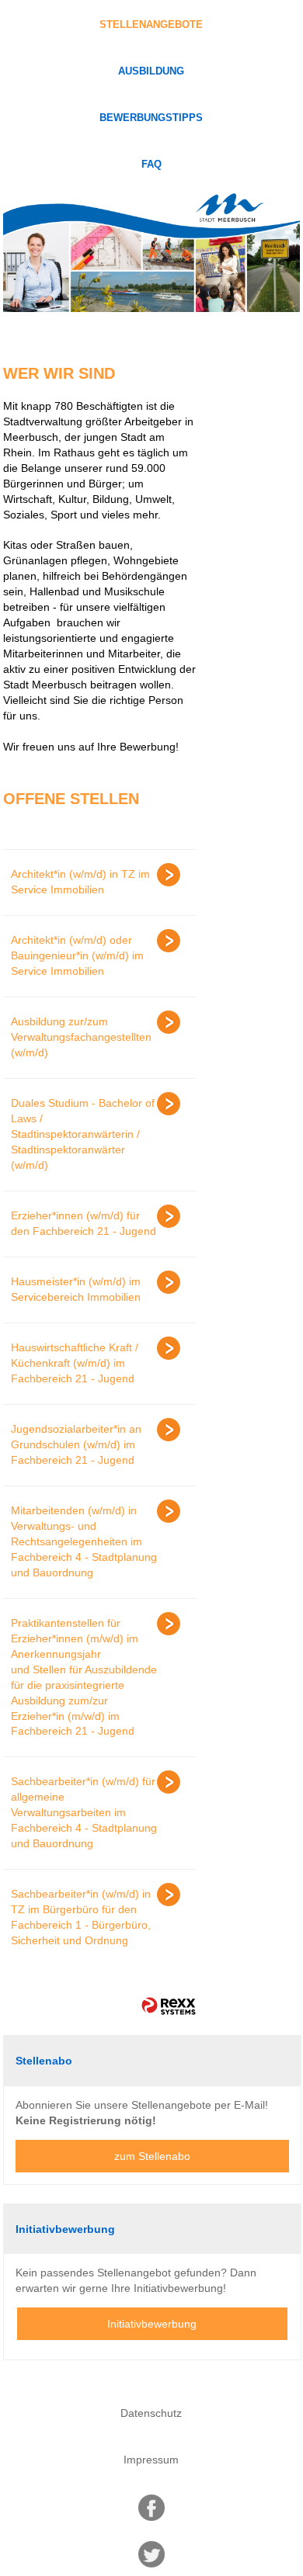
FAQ (151, 165)
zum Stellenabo (152, 2156)
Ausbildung (151, 71)
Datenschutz (151, 2413)
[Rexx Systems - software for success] (169, 2006)
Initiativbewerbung (152, 2324)
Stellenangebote (151, 25)
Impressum (151, 2460)
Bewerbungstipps (151, 118)
